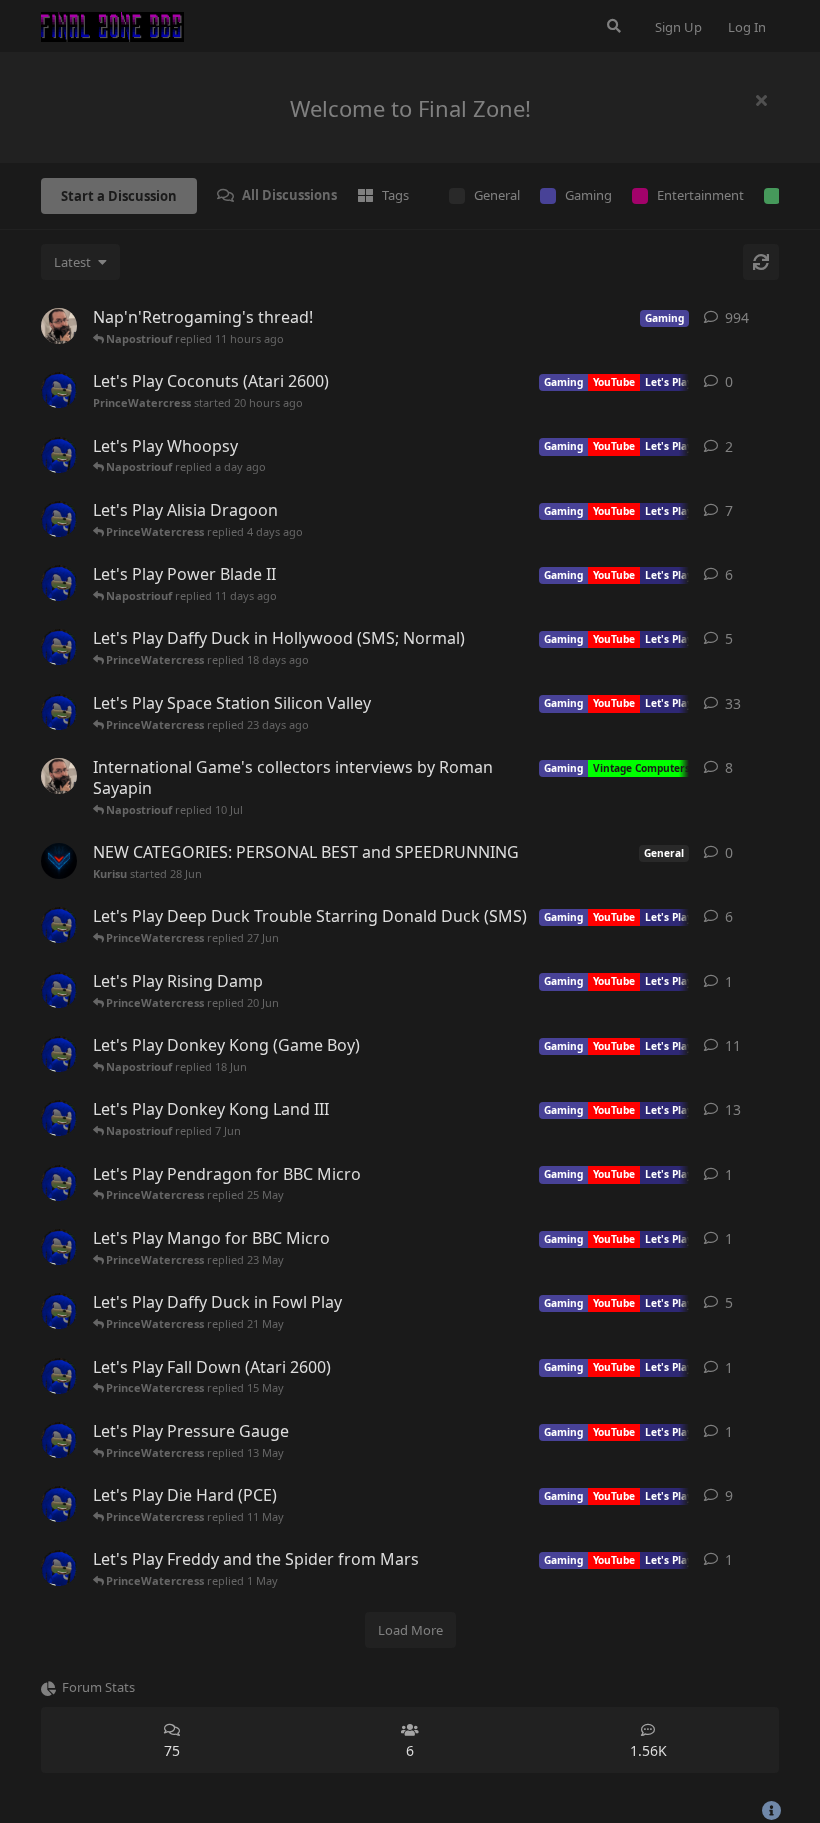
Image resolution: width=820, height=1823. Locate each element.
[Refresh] (761, 262)
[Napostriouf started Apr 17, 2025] (59, 326)
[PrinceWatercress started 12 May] (59, 1440)
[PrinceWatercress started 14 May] (59, 1376)
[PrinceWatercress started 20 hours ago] (59, 390)
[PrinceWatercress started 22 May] (59, 1247)
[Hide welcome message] (761, 100)
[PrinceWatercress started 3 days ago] (59, 455)
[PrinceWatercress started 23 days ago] (59, 647)
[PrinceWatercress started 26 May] (59, 1118)
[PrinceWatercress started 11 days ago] (59, 519)
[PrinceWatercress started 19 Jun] (59, 990)
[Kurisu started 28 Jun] (59, 861)
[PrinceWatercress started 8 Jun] (59, 1054)
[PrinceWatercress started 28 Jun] (59, 712)
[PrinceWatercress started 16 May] (59, 1311)
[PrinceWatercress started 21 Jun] (59, 925)
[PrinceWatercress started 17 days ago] (59, 583)
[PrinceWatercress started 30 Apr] (59, 1568)
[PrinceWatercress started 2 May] (59, 1504)
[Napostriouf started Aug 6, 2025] (59, 776)
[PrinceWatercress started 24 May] (59, 1183)
